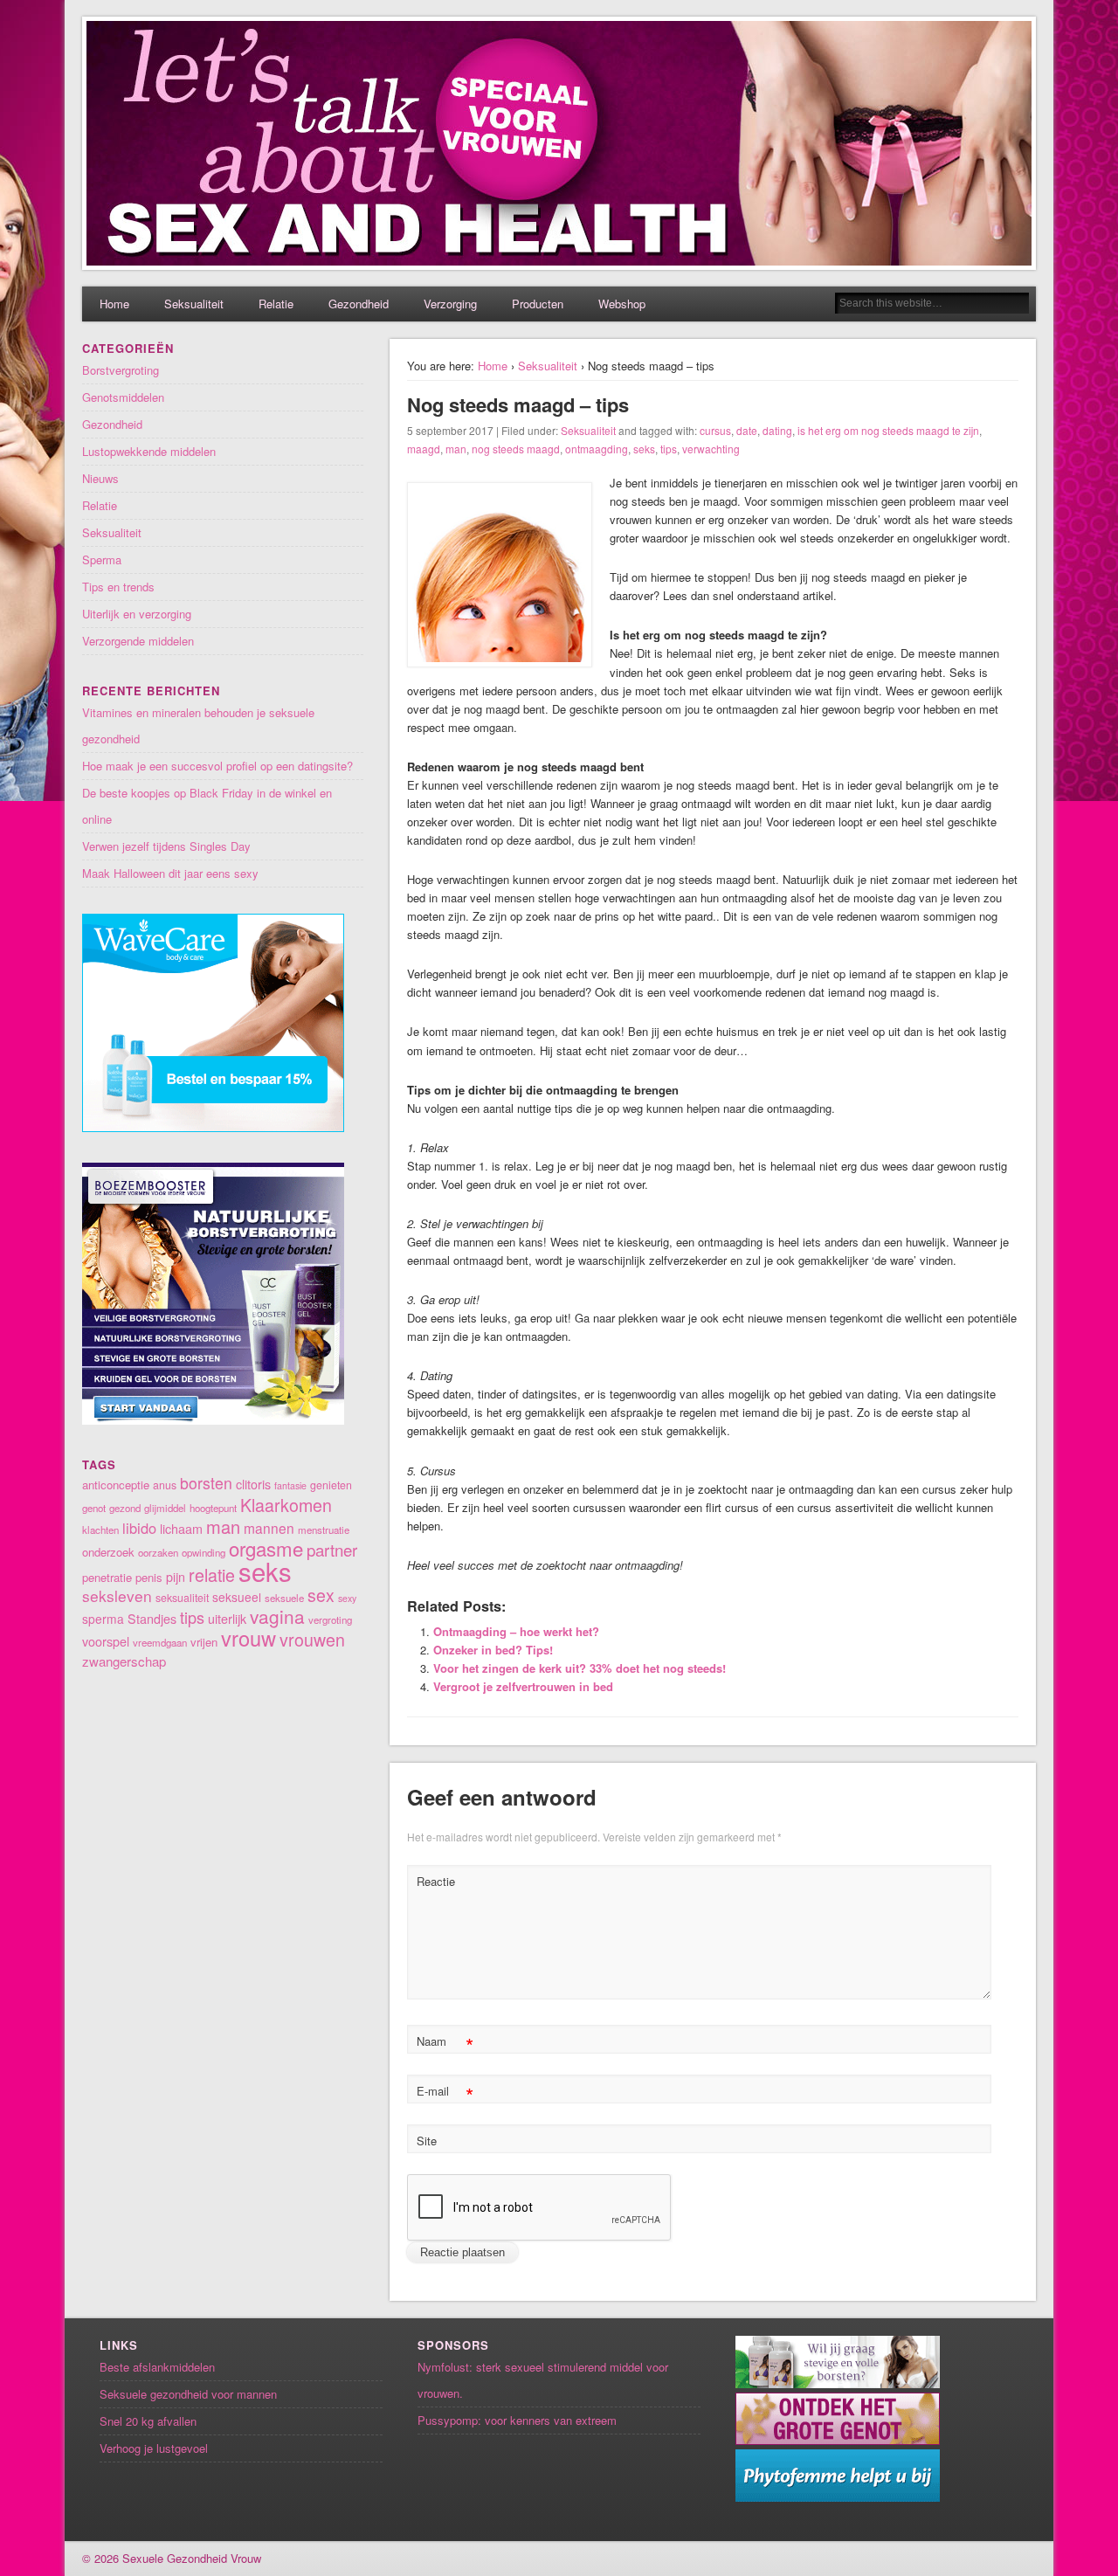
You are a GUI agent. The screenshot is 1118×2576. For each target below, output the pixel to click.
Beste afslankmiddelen (157, 2367)
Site (427, 2141)
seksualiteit (182, 1598)
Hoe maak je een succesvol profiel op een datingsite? (217, 766)
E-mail (445, 2093)
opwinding (204, 1552)
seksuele (284, 1598)
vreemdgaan (160, 1642)
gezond (125, 1508)
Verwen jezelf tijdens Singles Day (166, 846)
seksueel (237, 1597)
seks (644, 449)
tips (669, 449)
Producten (538, 304)
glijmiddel (165, 1508)
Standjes (152, 1619)
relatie (212, 1575)
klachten (100, 1530)
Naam (445, 2044)
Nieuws (100, 478)
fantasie (290, 1485)
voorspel (106, 1641)
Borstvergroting (121, 370)
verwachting (711, 449)
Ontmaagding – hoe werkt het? (516, 1631)
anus (165, 1485)
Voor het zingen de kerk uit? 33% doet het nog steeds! (580, 1668)
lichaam (181, 1529)
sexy (347, 1598)
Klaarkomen (286, 1505)
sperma (103, 1619)
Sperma (102, 559)
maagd (424, 449)
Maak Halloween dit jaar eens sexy (170, 873)
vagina (277, 1616)
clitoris (253, 1484)
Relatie (276, 304)
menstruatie (324, 1530)
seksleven (117, 1595)
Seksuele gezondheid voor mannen (188, 2394)
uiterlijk (227, 1619)
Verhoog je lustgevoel (154, 2448)
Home (114, 304)
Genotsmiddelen (123, 397)
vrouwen (312, 1639)
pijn (176, 1577)
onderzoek (108, 1552)
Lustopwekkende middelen (149, 451)
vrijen (204, 1642)
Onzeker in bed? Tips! (493, 1650)
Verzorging (450, 304)
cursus (715, 430)
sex (321, 1595)
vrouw (248, 1638)
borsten (206, 1483)
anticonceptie (116, 1485)
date (747, 430)
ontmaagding (597, 449)
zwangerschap (124, 1661)
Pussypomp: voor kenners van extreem (517, 2420)
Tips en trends (118, 587)
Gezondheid (359, 304)
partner (332, 1549)
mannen (269, 1528)
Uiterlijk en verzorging (137, 614)
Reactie (436, 1881)
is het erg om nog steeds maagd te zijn (888, 430)
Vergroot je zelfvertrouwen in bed (523, 1686)
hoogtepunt (213, 1508)
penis (149, 1577)
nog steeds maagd (516, 449)
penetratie (107, 1577)
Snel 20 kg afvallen (148, 2421)
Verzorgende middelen (138, 641)
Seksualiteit (194, 304)
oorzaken (158, 1552)
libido (139, 1528)
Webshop (622, 304)
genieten (331, 1485)
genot (94, 1508)
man (456, 449)
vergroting (330, 1619)
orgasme (266, 1548)
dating (777, 430)
